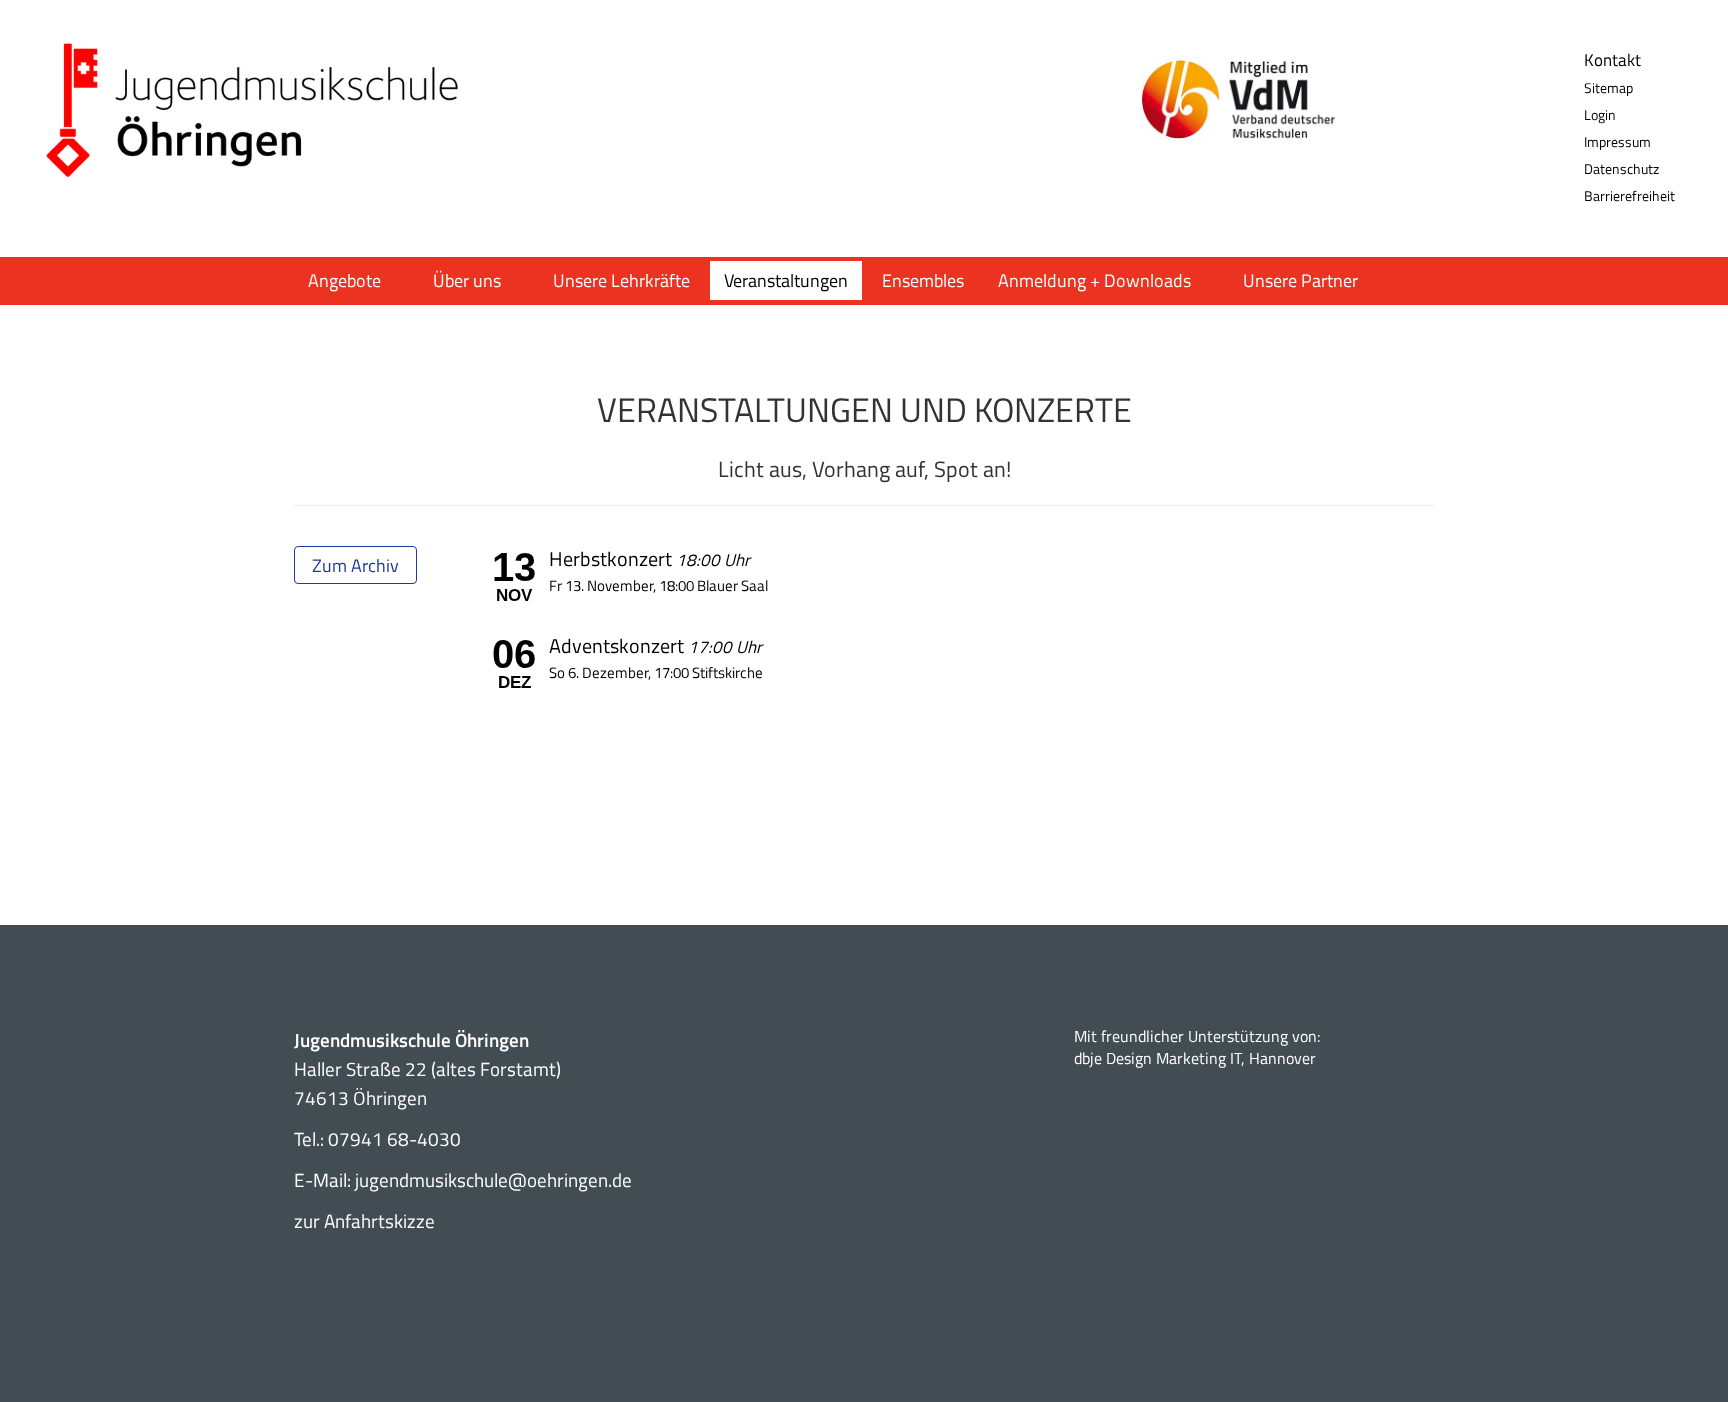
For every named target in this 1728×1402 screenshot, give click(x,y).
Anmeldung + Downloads (1094, 280)
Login (1600, 114)
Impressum (1617, 141)
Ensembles (923, 280)
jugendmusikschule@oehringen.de (493, 1179)
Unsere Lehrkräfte (621, 280)
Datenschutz (1621, 168)
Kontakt (1612, 60)
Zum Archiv (355, 565)
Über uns (467, 280)
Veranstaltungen (786, 280)
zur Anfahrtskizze (364, 1220)
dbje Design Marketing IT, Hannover (1195, 1058)
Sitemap (1608, 87)
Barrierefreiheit (1629, 195)
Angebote (344, 280)
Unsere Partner (1300, 280)
